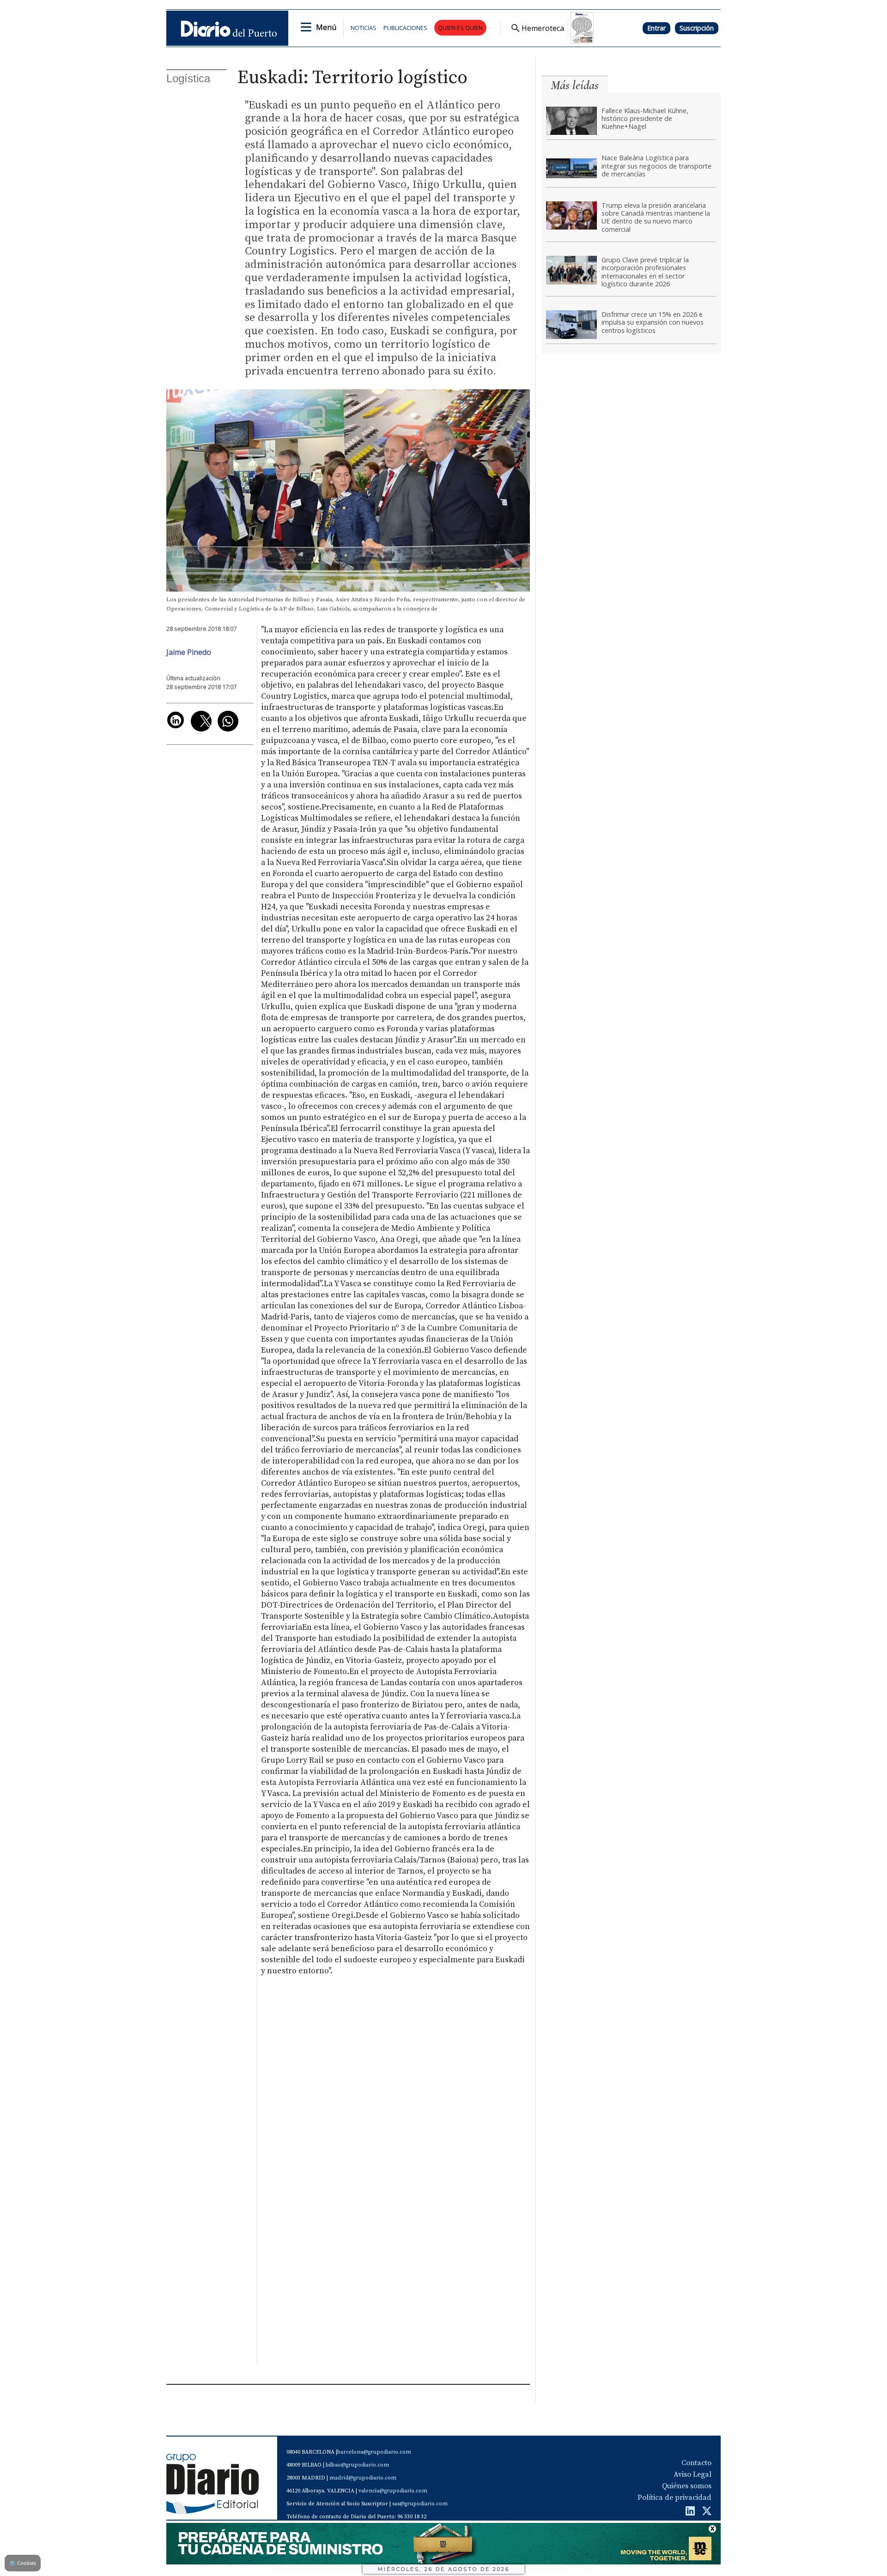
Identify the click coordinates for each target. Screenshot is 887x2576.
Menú (326, 27)
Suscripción (697, 28)
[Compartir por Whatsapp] (228, 721)
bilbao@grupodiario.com (357, 2465)
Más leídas (575, 85)
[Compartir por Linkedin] (176, 720)
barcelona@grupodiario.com (374, 2452)
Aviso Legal (693, 2474)
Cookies (23, 2563)
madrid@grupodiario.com (363, 2478)
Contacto (696, 2463)
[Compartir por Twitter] (201, 721)
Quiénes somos (687, 2486)
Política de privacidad (674, 2497)
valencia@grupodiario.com (393, 2491)
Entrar (656, 28)
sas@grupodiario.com (420, 2504)
